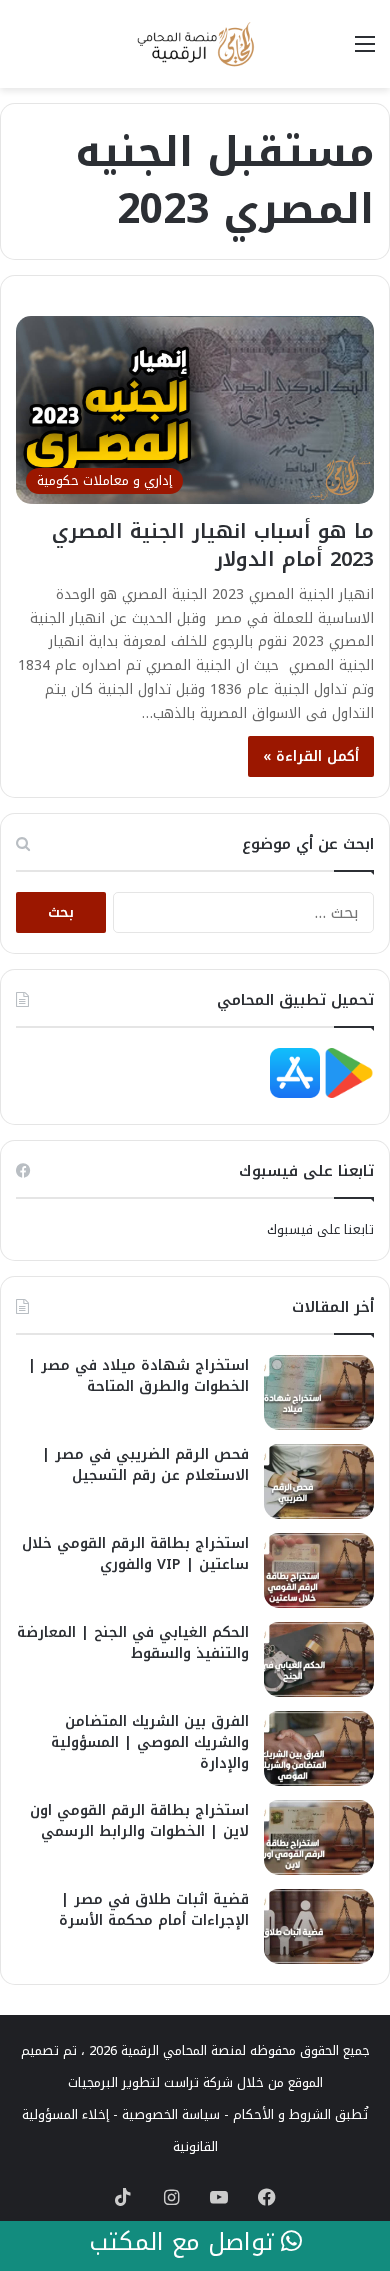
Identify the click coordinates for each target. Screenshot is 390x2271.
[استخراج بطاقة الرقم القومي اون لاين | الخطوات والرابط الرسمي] (319, 1837)
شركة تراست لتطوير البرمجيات (150, 2082)
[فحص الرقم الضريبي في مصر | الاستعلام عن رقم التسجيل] (319, 1481)
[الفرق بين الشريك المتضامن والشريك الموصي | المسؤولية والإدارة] (319, 1748)
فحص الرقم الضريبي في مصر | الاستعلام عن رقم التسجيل (145, 1465)
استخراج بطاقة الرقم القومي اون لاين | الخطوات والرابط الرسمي (139, 1821)
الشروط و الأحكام (282, 2114)
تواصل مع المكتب (185, 2243)
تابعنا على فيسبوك (320, 1229)
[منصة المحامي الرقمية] (195, 44)
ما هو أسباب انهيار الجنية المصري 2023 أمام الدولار (213, 545)
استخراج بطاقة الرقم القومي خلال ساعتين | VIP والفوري (135, 1554)
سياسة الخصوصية (171, 2114)
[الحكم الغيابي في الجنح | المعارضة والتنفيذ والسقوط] (319, 1659)
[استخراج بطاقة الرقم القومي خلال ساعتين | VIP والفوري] (319, 1570)
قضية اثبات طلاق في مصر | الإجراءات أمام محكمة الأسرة (154, 1910)
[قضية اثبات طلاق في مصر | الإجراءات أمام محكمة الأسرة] (319, 1926)
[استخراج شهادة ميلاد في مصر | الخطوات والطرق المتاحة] (319, 1392)
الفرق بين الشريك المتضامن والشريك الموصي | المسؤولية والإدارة (150, 1742)
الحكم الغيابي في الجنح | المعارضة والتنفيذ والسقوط (133, 1643)
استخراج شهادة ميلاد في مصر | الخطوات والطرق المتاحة (138, 1376)
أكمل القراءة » (311, 756)
